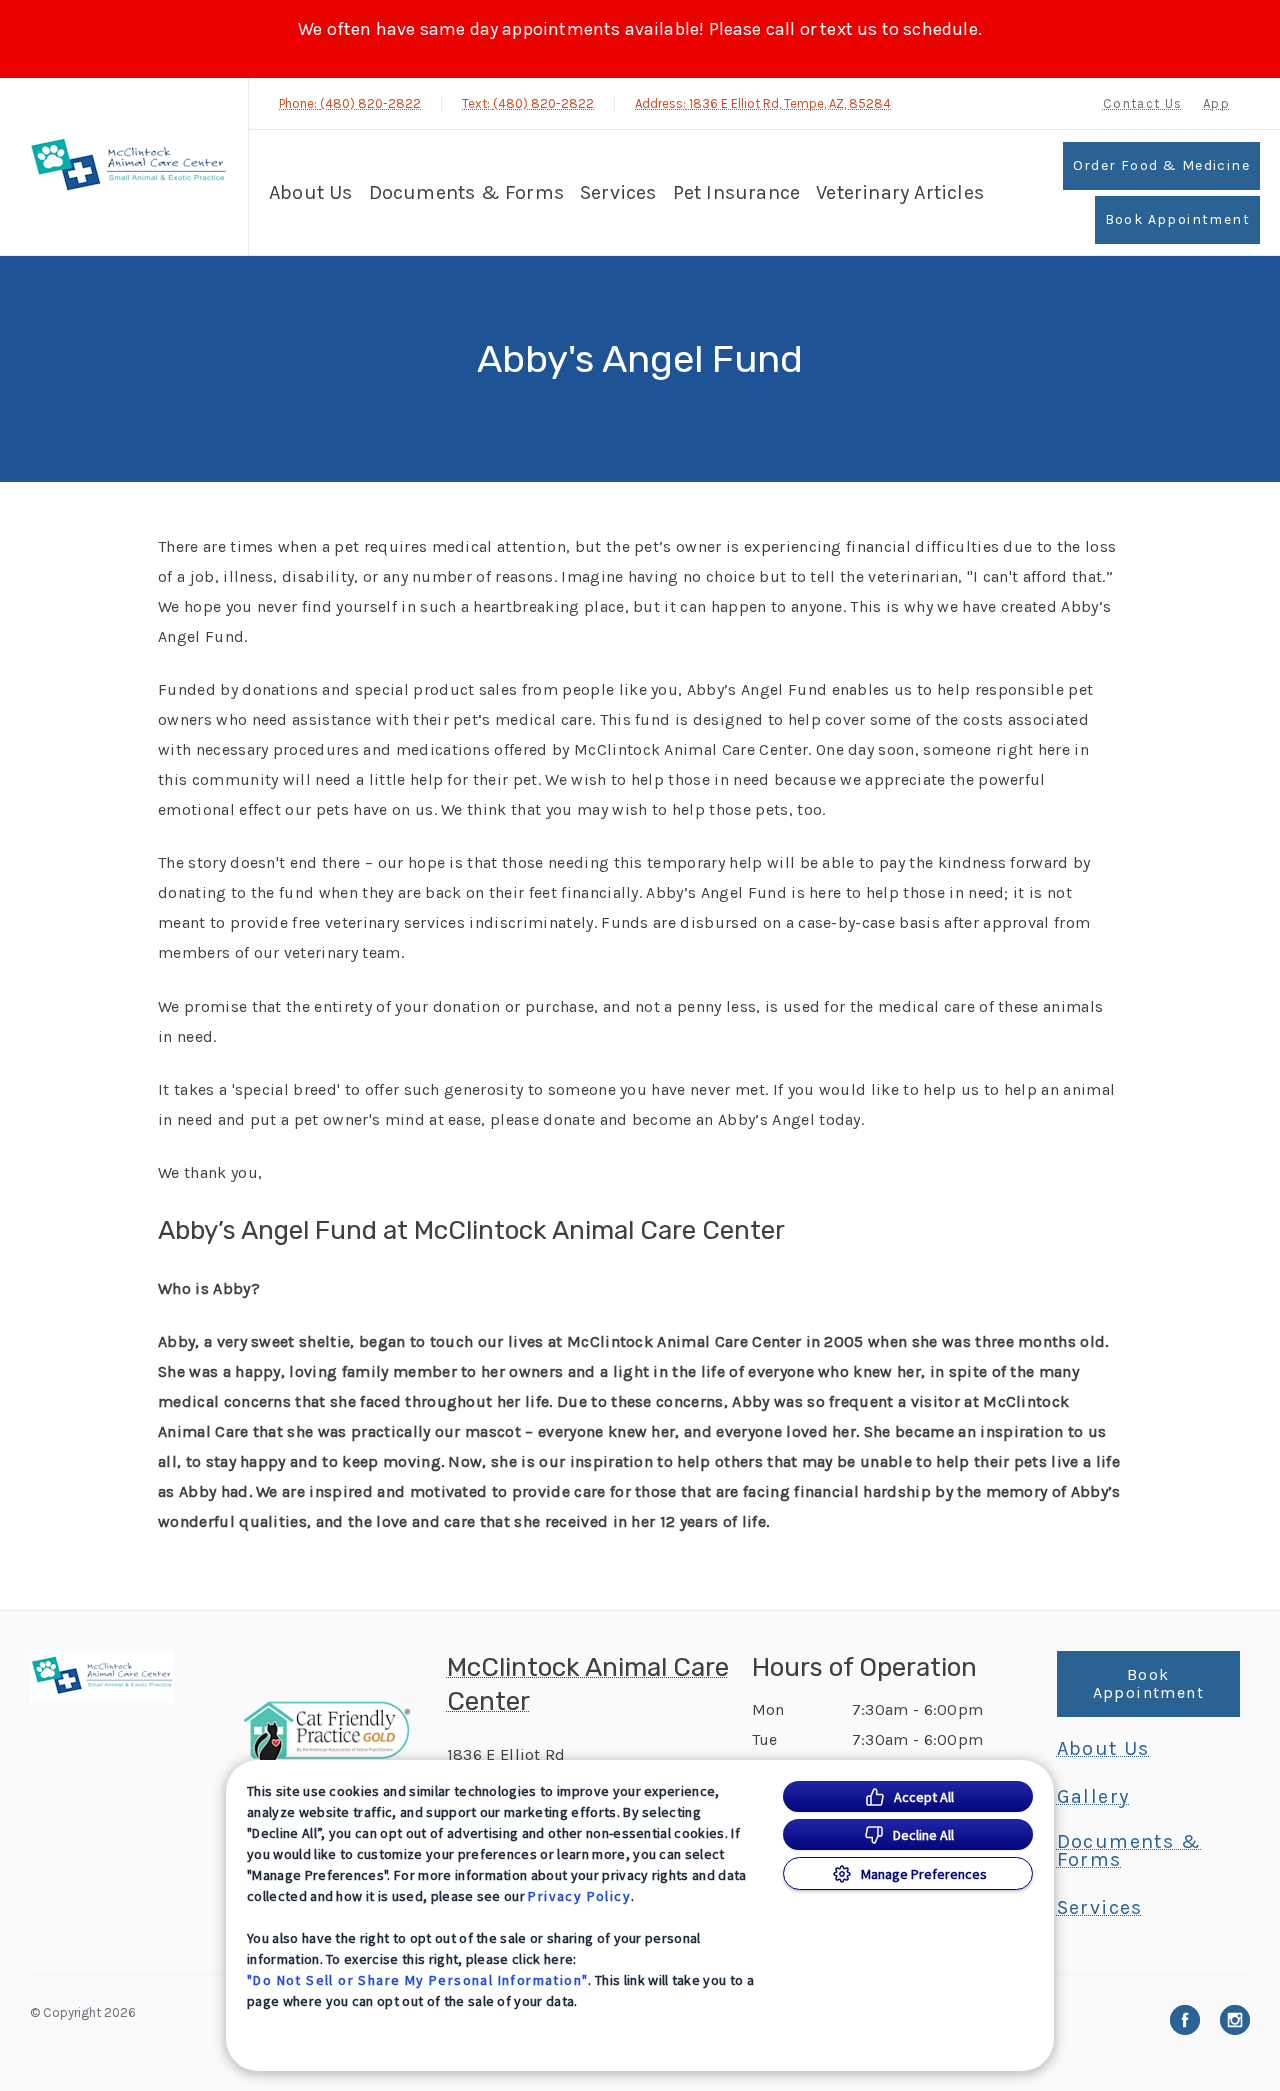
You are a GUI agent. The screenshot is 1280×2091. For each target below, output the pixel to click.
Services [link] (618, 192)
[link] (129, 166)
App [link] (1216, 103)
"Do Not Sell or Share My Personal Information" (417, 1980)
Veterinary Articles (900, 192)
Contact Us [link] (1143, 103)
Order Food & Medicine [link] (1161, 165)
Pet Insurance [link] (737, 192)
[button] (334, 1732)
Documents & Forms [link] (466, 192)
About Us (311, 192)
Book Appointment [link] (1177, 219)
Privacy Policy (579, 1896)
